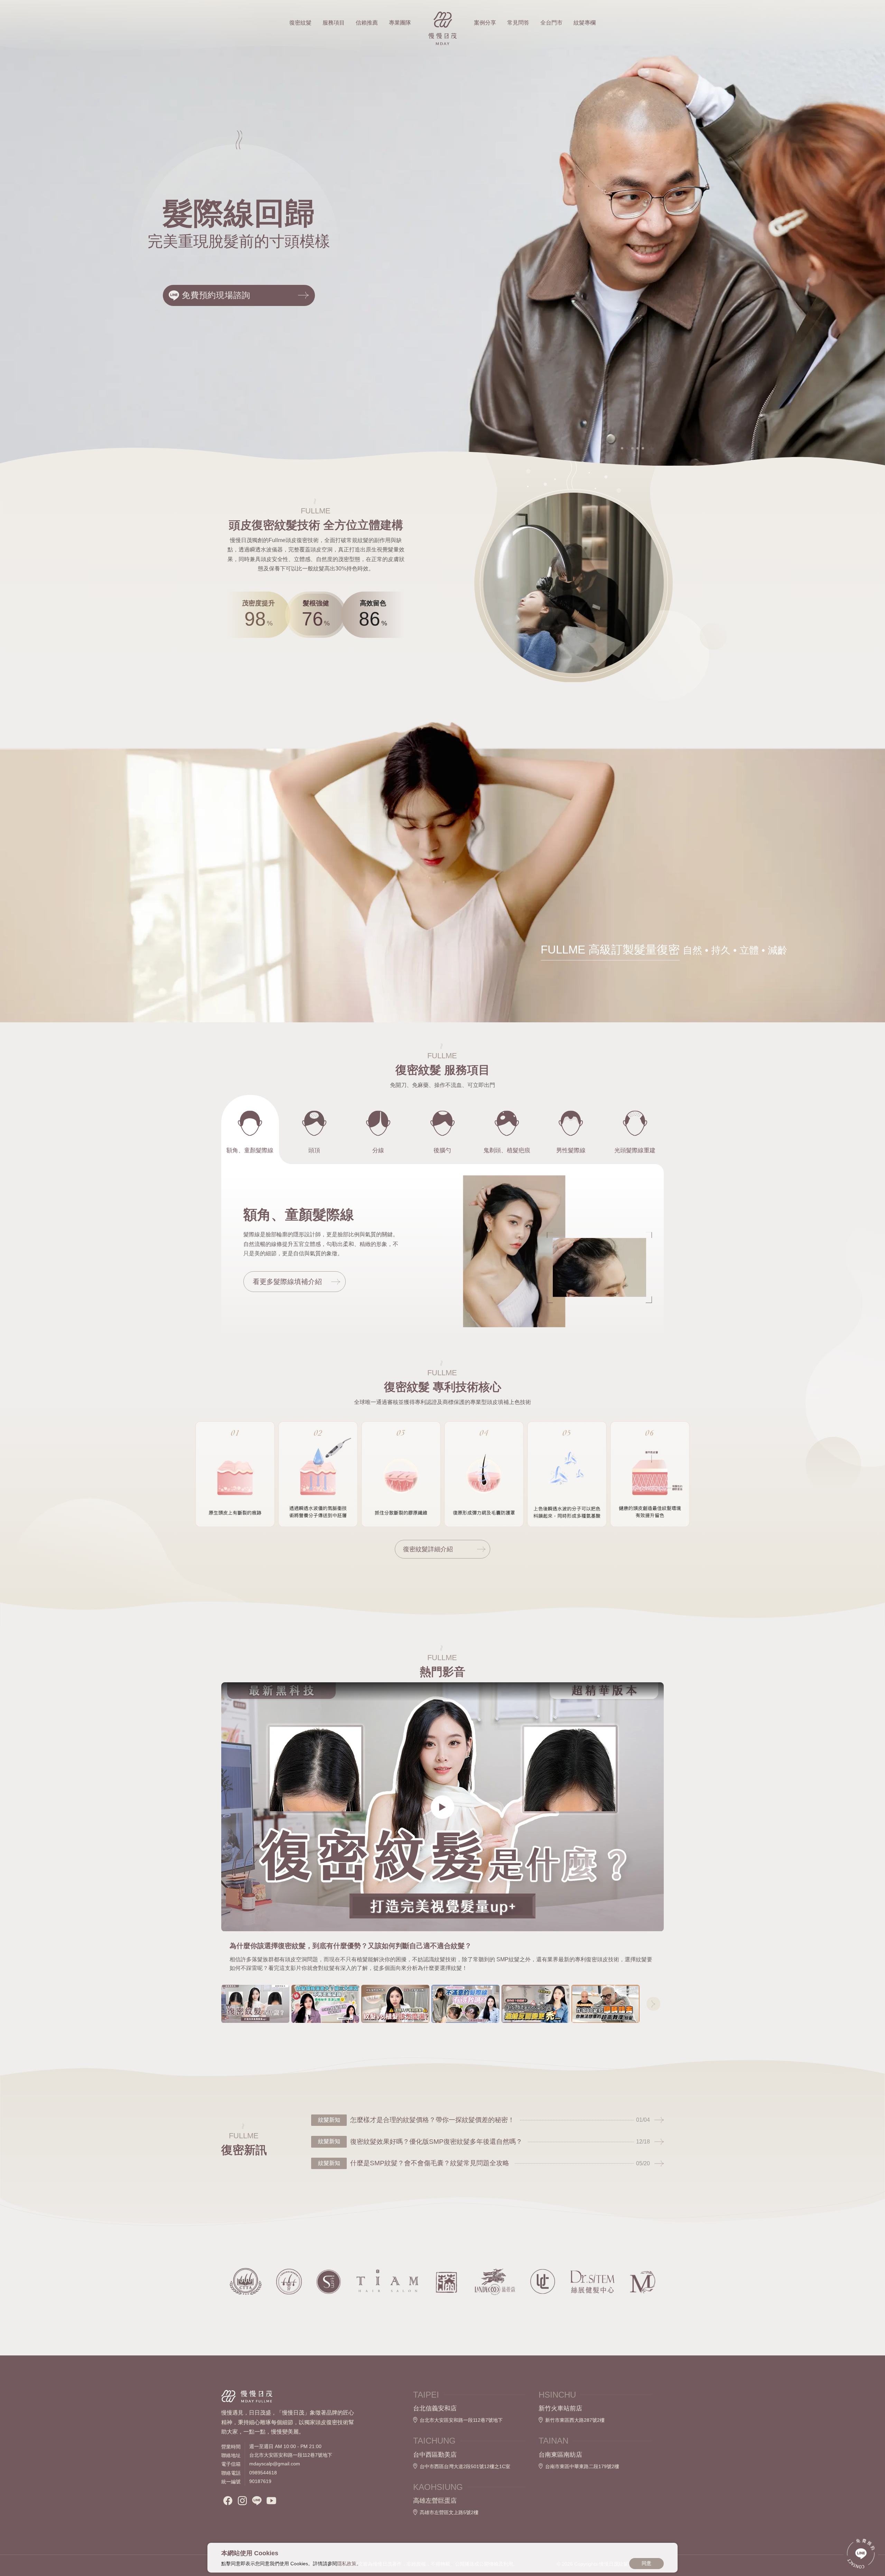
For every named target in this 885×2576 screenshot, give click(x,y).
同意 (646, 2563)
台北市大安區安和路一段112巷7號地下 (461, 2420)
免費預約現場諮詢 (216, 295)
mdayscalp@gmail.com (275, 2464)
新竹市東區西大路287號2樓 (575, 2420)
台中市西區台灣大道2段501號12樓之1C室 (465, 2466)
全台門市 (551, 23)
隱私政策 (347, 2564)
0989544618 (263, 2473)
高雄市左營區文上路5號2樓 (449, 2512)
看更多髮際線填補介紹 (287, 1282)
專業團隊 (400, 23)
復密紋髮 (300, 23)
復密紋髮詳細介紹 (428, 1549)
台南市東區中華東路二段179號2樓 (582, 2466)
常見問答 (518, 23)
